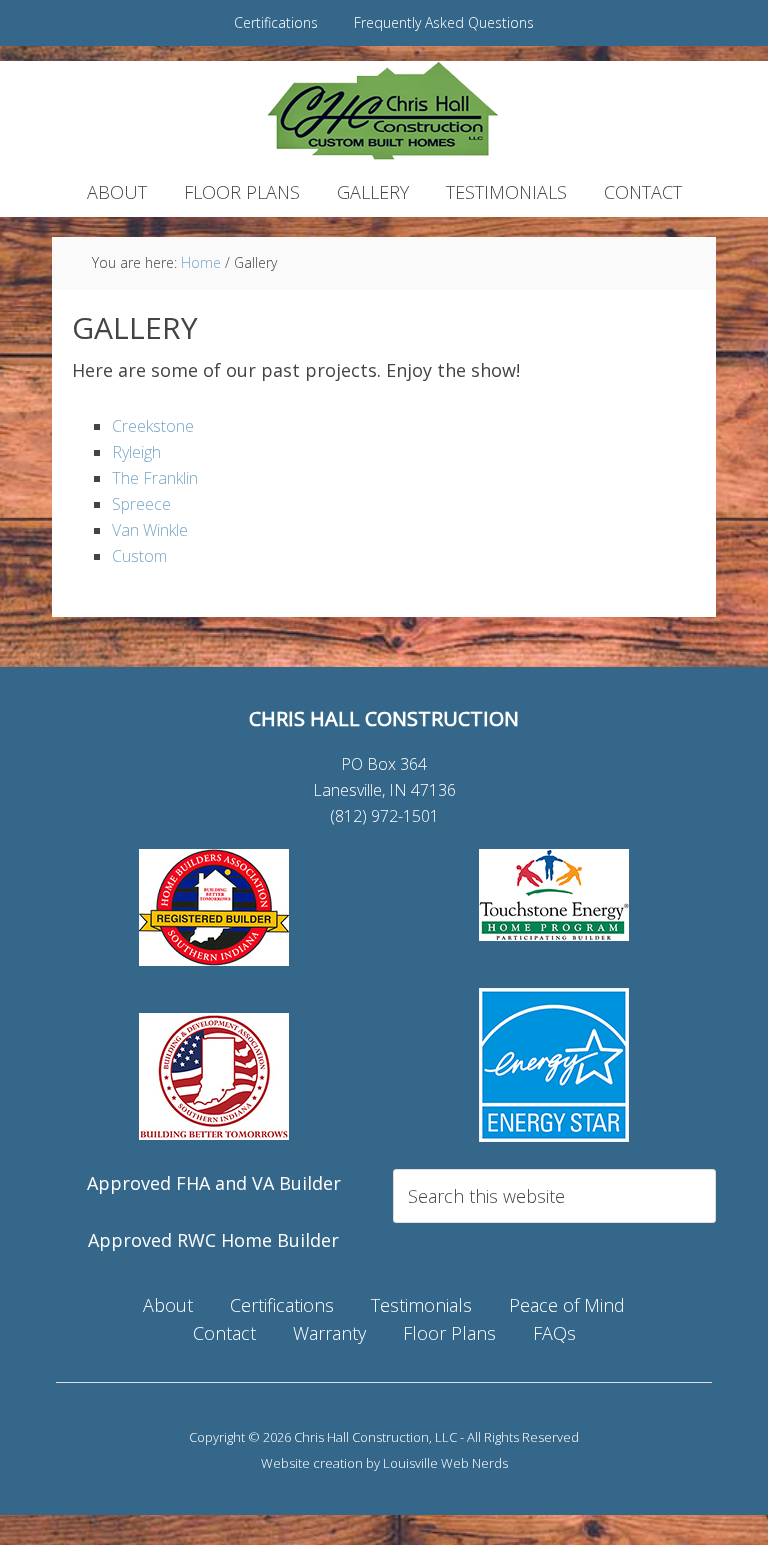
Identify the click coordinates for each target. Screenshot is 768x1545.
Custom (139, 556)
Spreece (141, 504)
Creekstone (153, 426)
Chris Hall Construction (384, 111)
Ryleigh (136, 452)
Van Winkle (150, 530)
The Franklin (155, 478)
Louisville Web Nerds (445, 1463)
